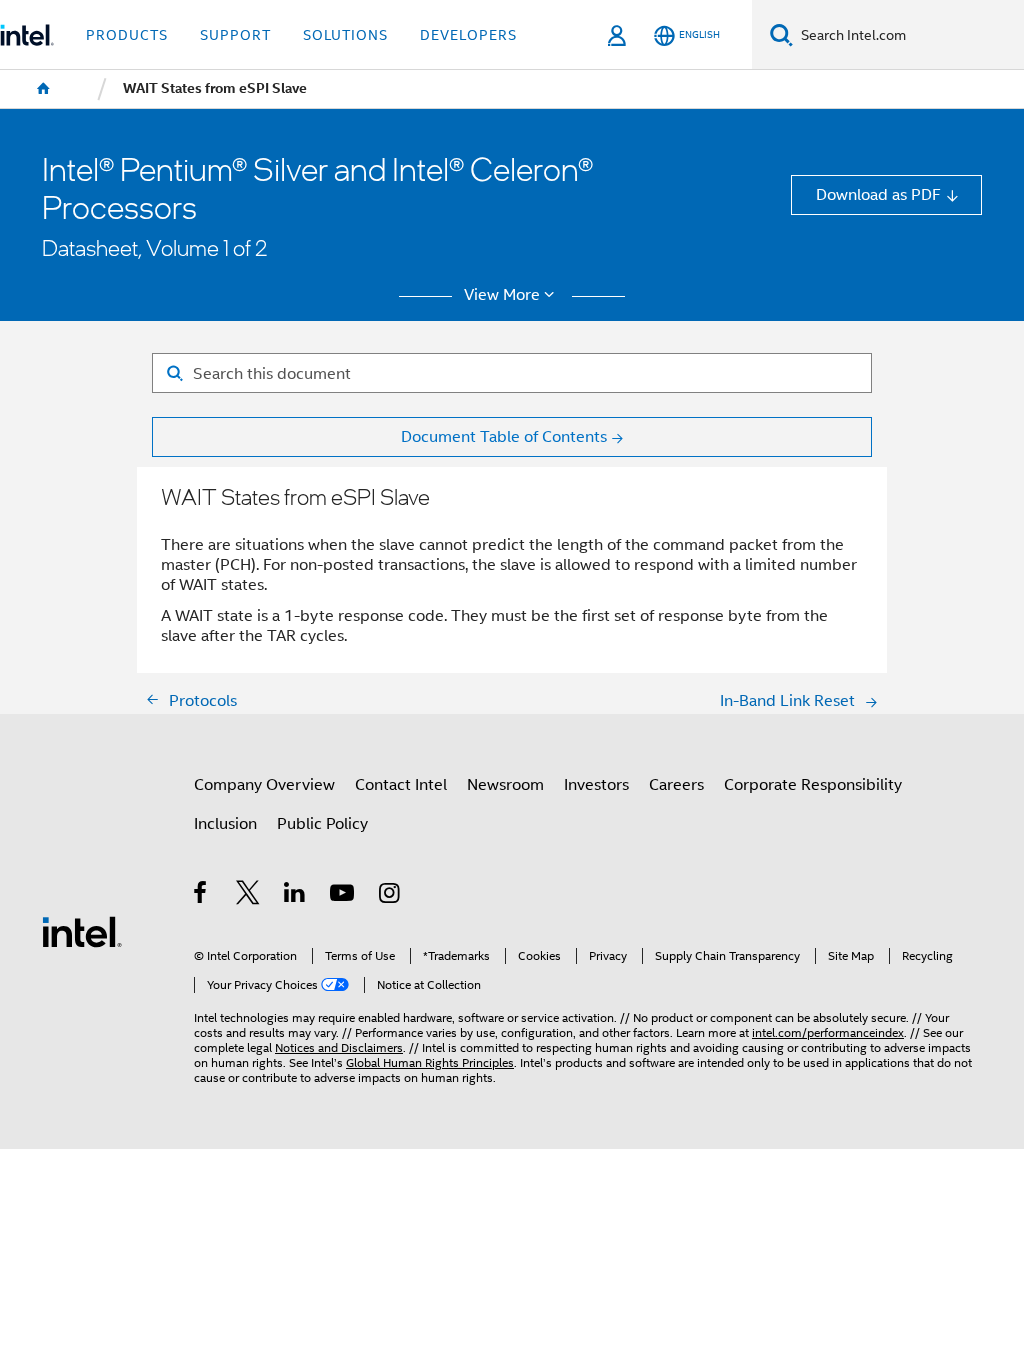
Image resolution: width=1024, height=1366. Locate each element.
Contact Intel (401, 784)
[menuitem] (44, 89)
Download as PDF (878, 194)
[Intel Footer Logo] (82, 930)
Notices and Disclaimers (339, 1048)
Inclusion (225, 823)
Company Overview (264, 784)
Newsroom (505, 784)
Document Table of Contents (504, 436)
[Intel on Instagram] (390, 895)
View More (502, 295)
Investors (596, 784)
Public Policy (322, 823)
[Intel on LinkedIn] (295, 895)
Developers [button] (468, 35)
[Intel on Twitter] (248, 895)
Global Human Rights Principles (430, 1063)
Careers (676, 784)
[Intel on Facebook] (201, 895)
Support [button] (235, 35)
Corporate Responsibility (813, 784)
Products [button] (127, 35)
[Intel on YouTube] (343, 895)
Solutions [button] (345, 35)
